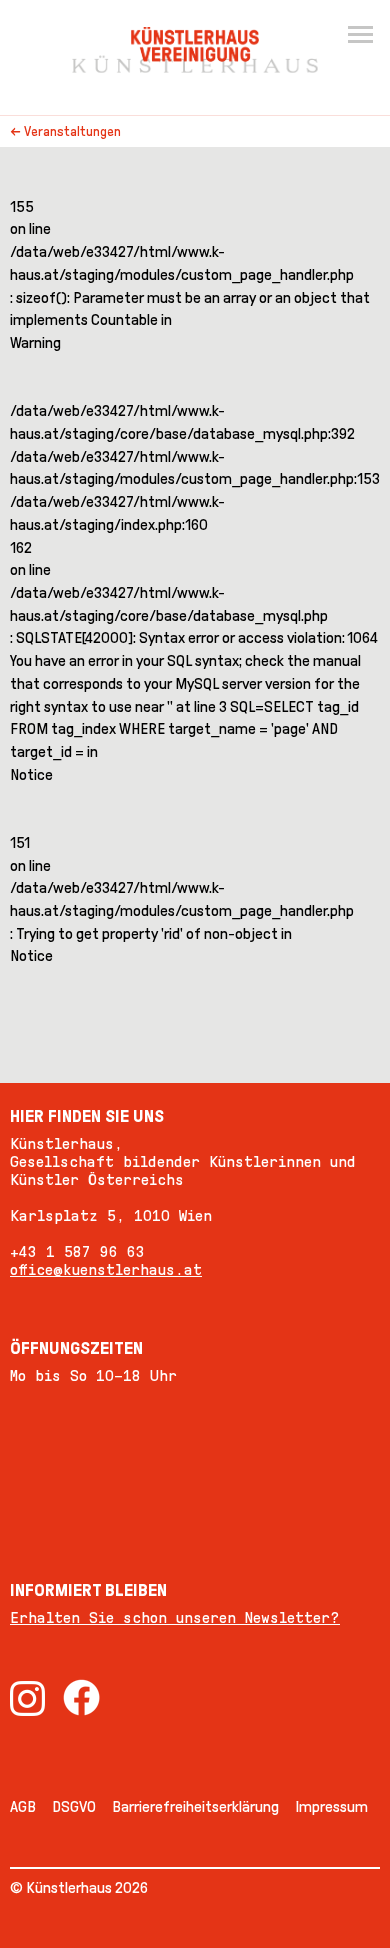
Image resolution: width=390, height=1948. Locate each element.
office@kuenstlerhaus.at (106, 1269)
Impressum (331, 1806)
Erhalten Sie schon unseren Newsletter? (175, 1617)
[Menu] (360, 36)
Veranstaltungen (72, 131)
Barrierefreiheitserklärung (195, 1806)
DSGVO (74, 1806)
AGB (23, 1806)
